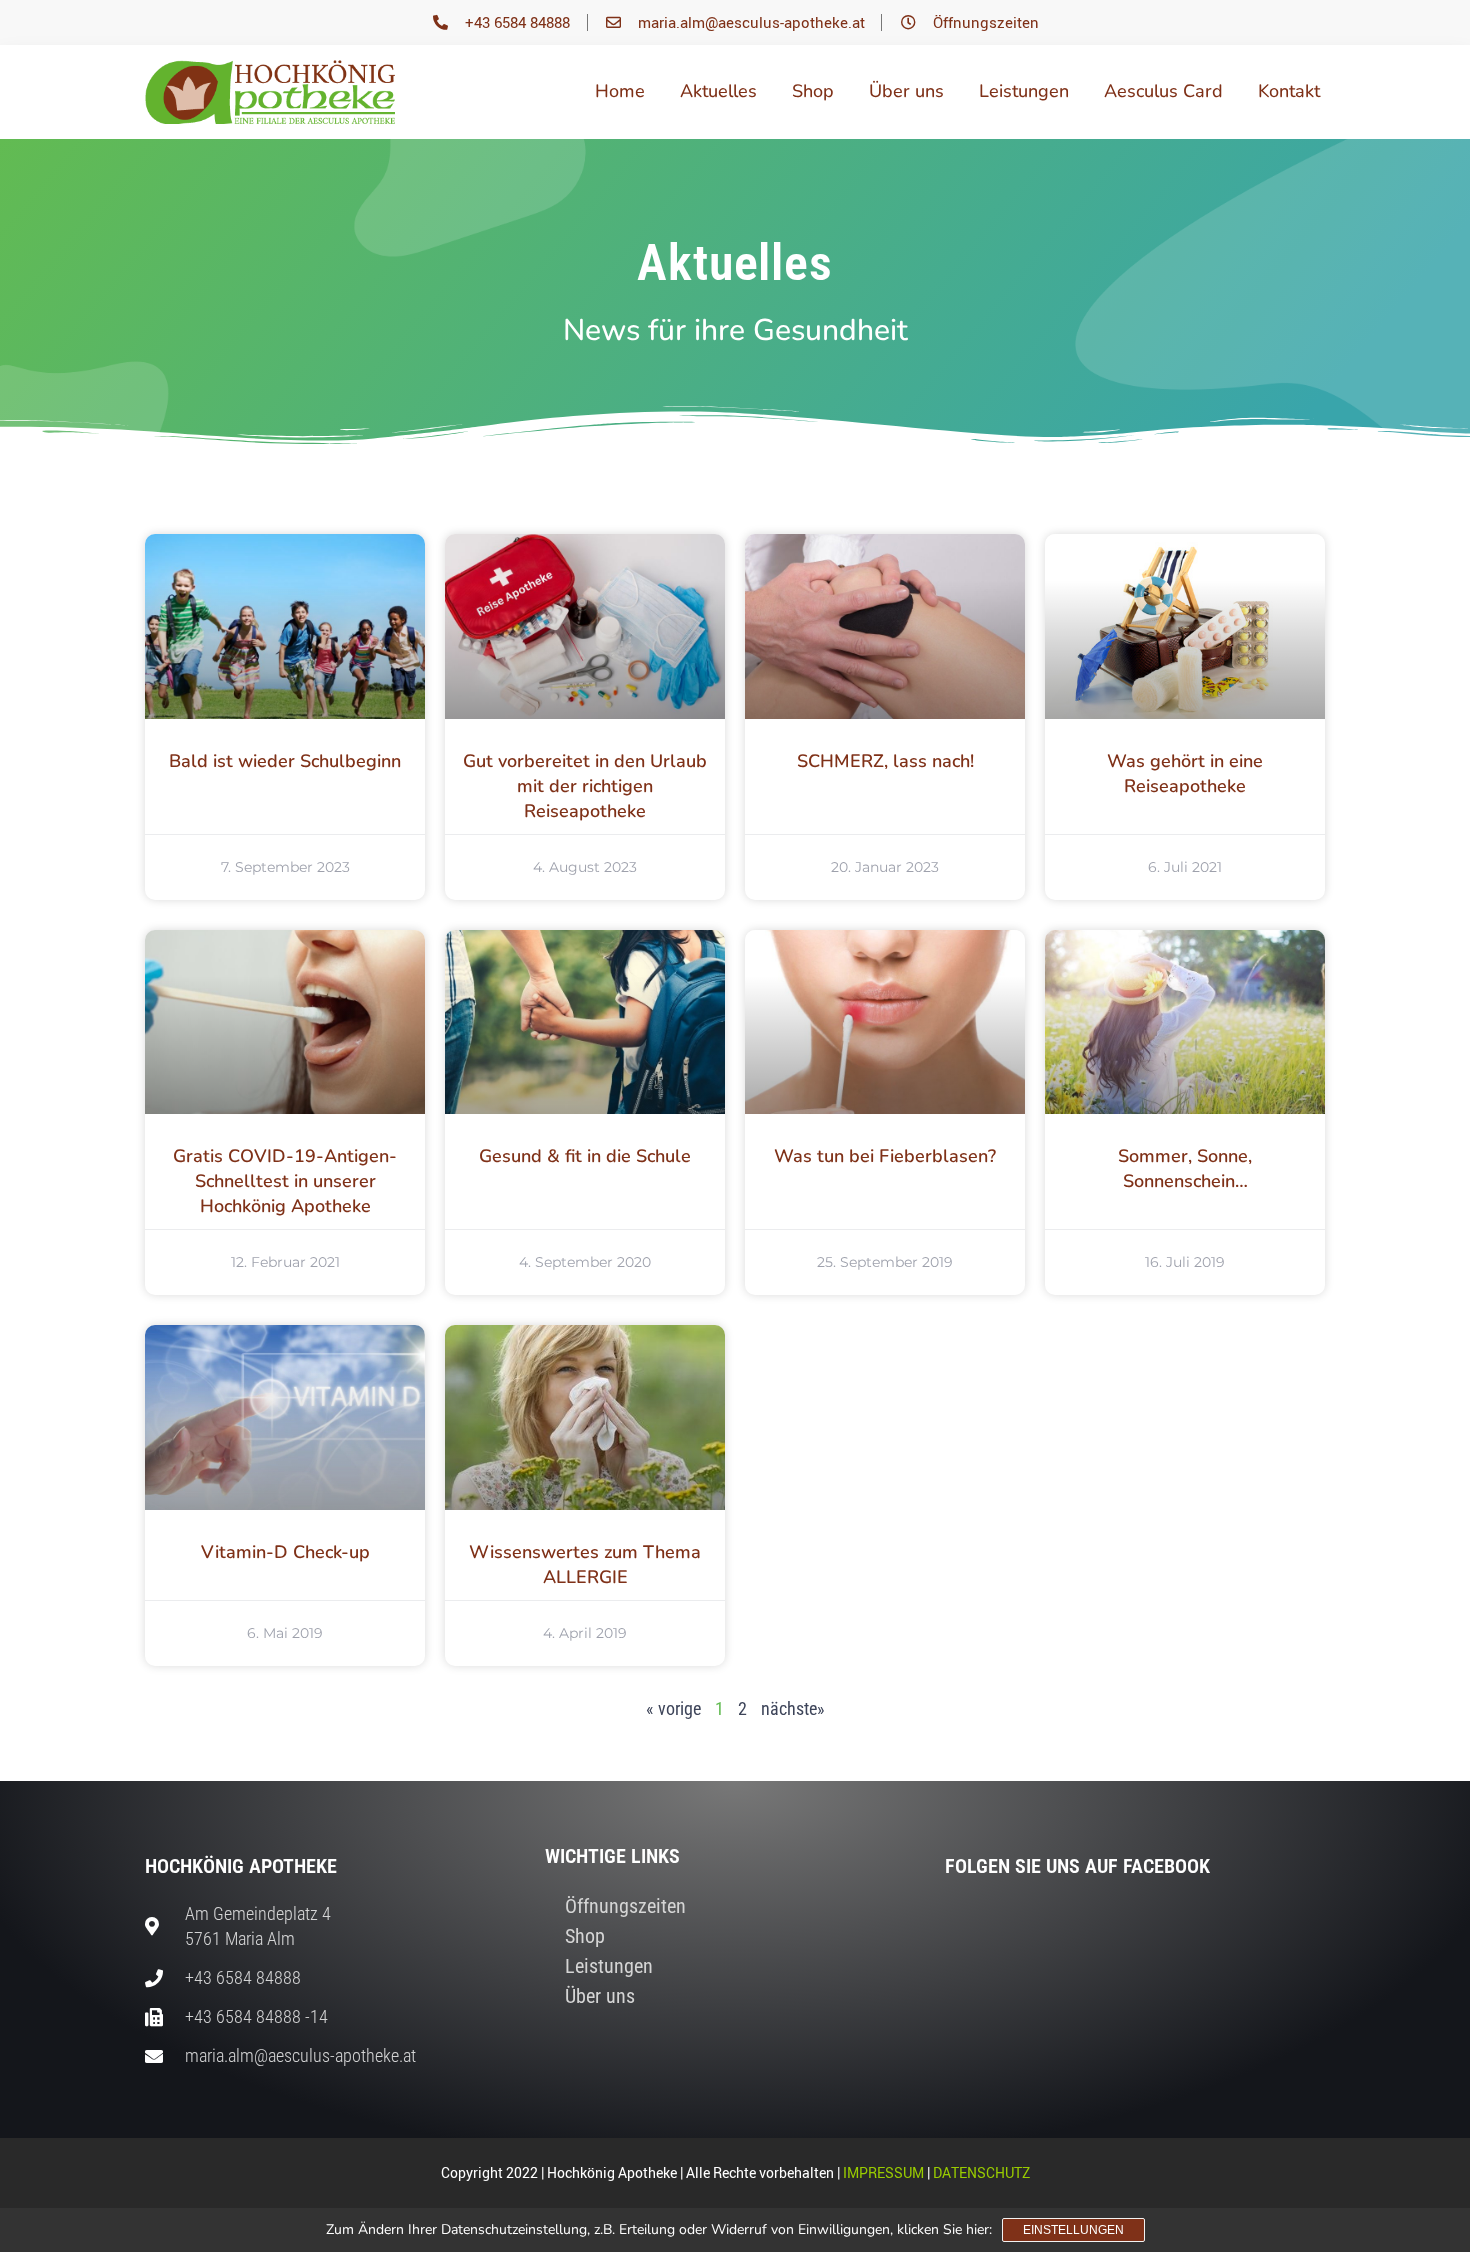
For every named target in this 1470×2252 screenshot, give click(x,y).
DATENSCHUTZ (981, 2172)
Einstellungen (1073, 2230)
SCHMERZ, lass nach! (885, 761)
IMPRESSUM (883, 2172)
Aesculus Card (1163, 91)
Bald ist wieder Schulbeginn (285, 761)
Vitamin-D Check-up (285, 1552)
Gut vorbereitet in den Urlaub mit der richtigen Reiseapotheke (585, 786)
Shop (813, 91)
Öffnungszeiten (625, 1906)
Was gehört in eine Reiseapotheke (1185, 773)
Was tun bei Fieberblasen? (885, 1156)
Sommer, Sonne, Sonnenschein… (1185, 1168)
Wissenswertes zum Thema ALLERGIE (585, 1564)
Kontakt (1289, 91)
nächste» (793, 1708)
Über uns (906, 91)
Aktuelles (718, 91)
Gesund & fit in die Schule (585, 1156)
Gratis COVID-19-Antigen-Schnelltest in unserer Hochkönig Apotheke (285, 1181)
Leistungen (1024, 91)
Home (620, 91)
